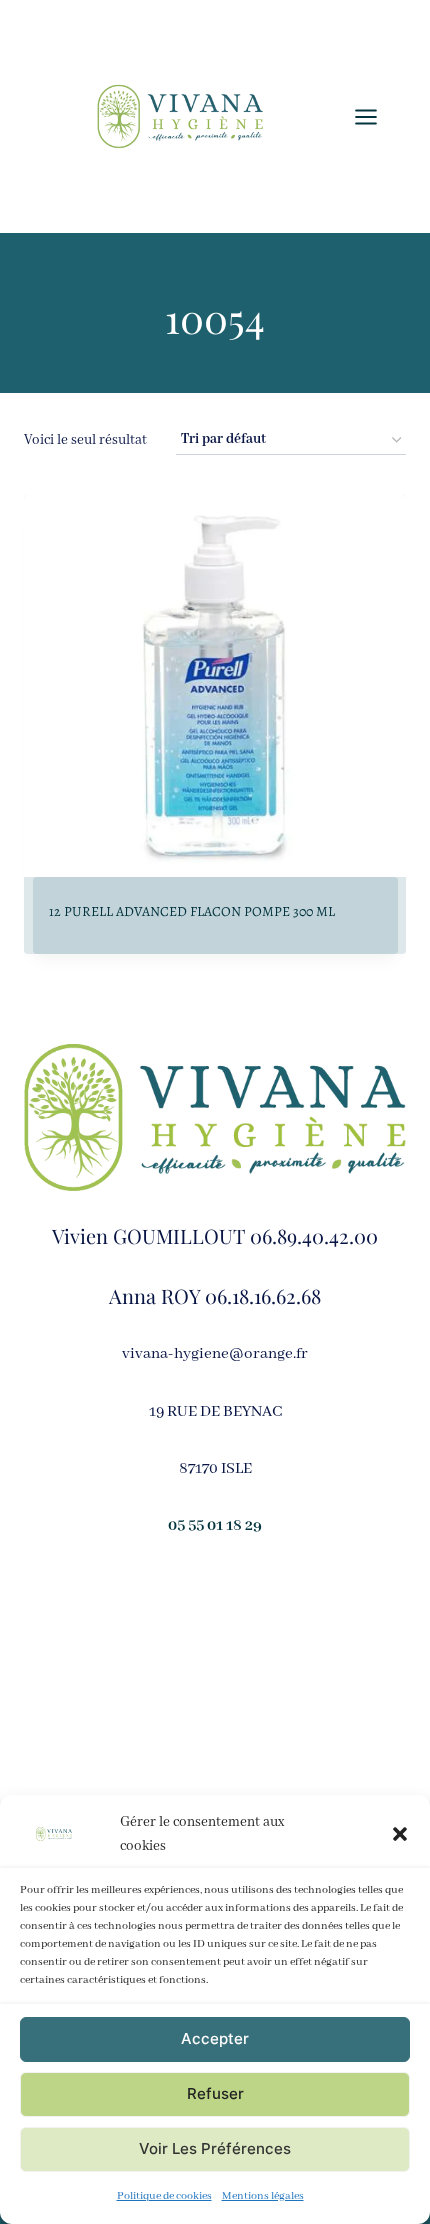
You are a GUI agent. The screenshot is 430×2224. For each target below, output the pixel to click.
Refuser (215, 2093)
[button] (400, 1834)
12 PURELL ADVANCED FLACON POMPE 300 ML (192, 911)
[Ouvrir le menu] (376, 116)
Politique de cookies (164, 2196)
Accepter (215, 2038)
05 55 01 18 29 (215, 1526)
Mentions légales (263, 2196)
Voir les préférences (215, 2148)
